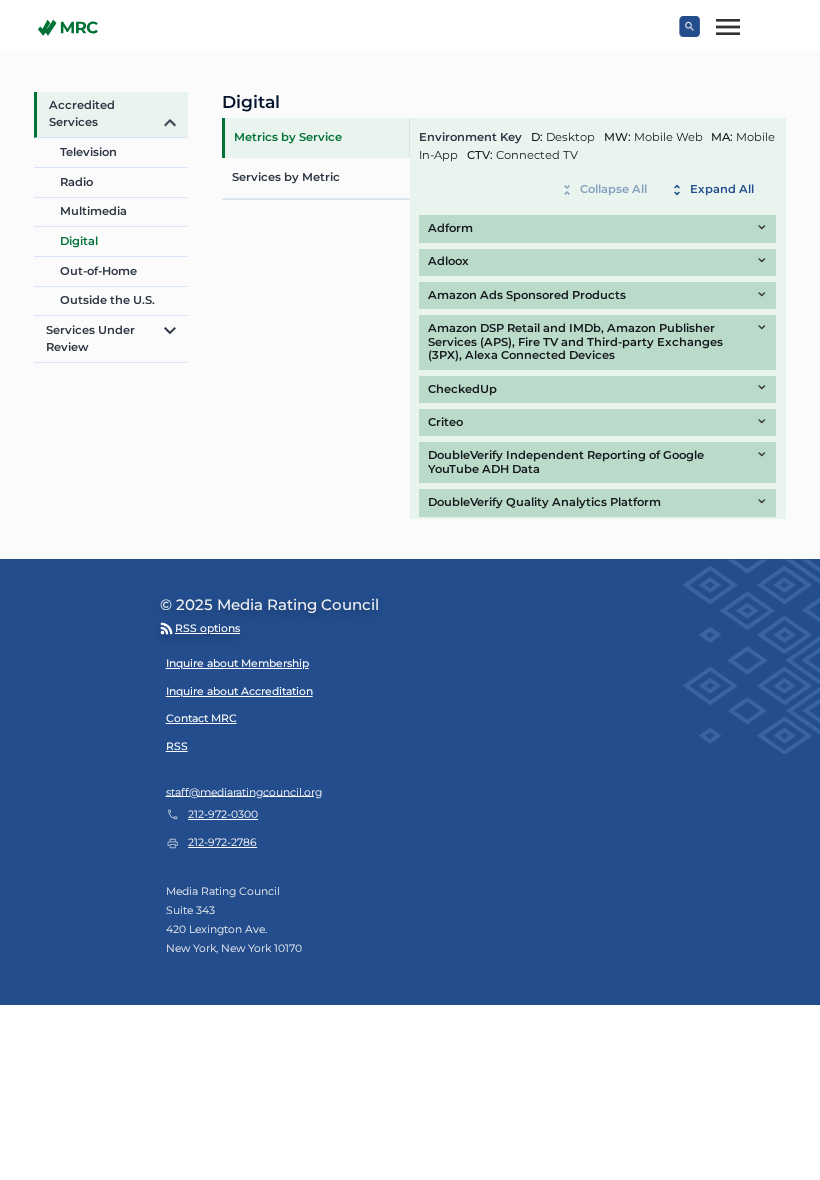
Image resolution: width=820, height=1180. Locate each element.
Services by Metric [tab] (286, 177)
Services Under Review (90, 338)
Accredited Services (82, 113)
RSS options (207, 628)
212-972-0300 (223, 814)
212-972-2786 (222, 842)
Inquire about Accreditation (239, 691)
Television (88, 152)
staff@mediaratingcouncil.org (244, 791)
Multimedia (93, 211)
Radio (76, 182)
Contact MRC (201, 718)
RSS (177, 746)
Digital (79, 241)
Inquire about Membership (237, 663)
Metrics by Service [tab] (288, 137)
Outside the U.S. (107, 300)
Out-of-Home (98, 271)
